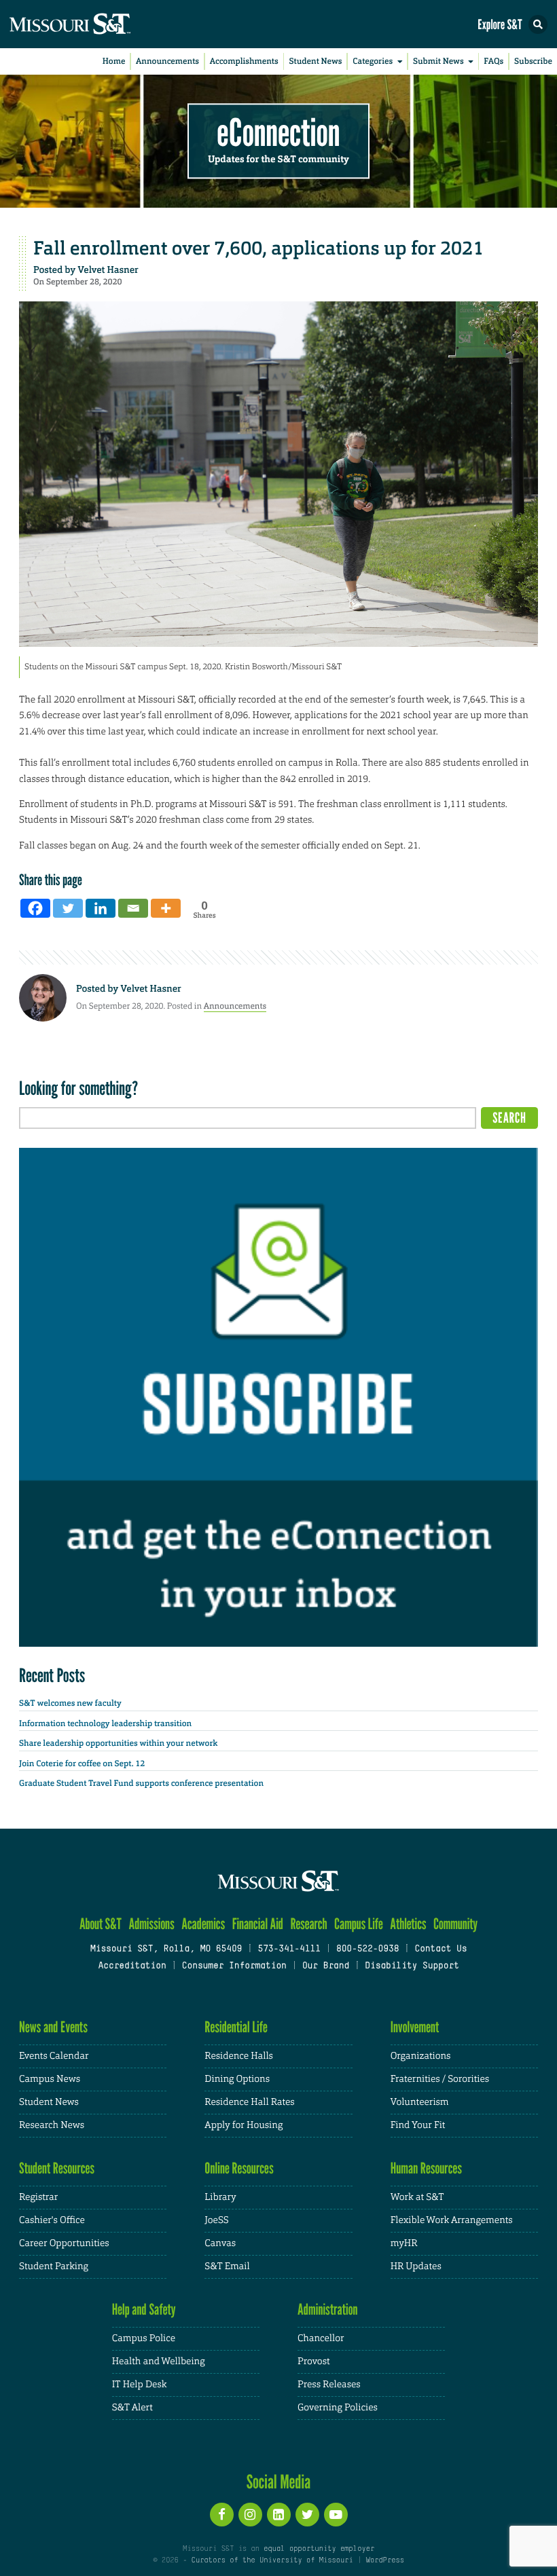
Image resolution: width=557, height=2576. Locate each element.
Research (308, 1924)
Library (220, 2197)
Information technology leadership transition (105, 1723)
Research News (52, 2125)
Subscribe (533, 61)
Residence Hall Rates (249, 2102)
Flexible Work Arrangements (452, 2220)
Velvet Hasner (108, 270)
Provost (314, 2362)
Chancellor (321, 2338)
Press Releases (329, 2385)
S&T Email (227, 2266)
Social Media (279, 2482)
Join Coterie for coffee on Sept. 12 (82, 1763)
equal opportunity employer (319, 2549)
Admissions (151, 1924)
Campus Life (359, 1924)
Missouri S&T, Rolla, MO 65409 (166, 1949)
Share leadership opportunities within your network (118, 1743)
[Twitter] (68, 908)
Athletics (408, 1924)
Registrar (38, 2197)
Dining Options (237, 2079)
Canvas (220, 2243)
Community (455, 1924)
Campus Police (144, 2338)
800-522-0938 (367, 1949)
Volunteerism (420, 2102)
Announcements (167, 61)
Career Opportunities (64, 2243)
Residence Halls (239, 2056)
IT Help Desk (140, 2385)
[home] (95, 24)
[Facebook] (35, 908)
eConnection (279, 133)
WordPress (384, 2560)
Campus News (50, 2079)
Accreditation (132, 1966)
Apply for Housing (244, 2125)
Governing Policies (338, 2408)
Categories (373, 61)
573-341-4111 (289, 1949)
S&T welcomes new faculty (70, 1703)
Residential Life (236, 2027)
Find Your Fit (418, 2125)
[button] (538, 24)
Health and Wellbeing (159, 2362)
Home (114, 61)
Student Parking (54, 2266)
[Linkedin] (101, 908)
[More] (166, 908)
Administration (328, 2310)
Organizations (421, 2056)
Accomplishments (244, 61)
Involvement (415, 2027)
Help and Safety (144, 2310)
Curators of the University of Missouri (272, 2560)
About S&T (101, 1924)
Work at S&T (417, 2197)
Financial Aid (258, 1924)
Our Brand (326, 1966)
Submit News (438, 61)
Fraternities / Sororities (440, 2079)
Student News (315, 61)
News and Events (53, 2027)
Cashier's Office (52, 2220)
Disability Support (412, 1966)
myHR (404, 2243)
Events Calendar (54, 2056)
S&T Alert (132, 2408)
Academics (203, 1924)
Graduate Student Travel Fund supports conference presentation (141, 1783)
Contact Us (441, 1949)
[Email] (133, 908)
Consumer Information (234, 1966)
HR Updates (416, 2266)
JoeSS (216, 2220)
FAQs (493, 61)
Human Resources (427, 2168)
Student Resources (57, 2168)
